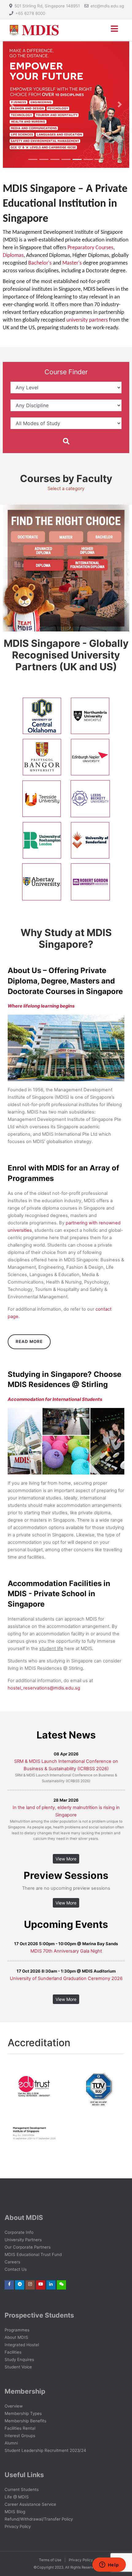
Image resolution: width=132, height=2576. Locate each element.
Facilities (13, 2352)
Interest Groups (20, 2436)
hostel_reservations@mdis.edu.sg (44, 1688)
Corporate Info (19, 2232)
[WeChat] (62, 2284)
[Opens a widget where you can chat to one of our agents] (109, 2565)
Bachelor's (40, 263)
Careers (12, 2262)
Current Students (22, 2489)
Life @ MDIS (17, 2497)
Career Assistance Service (30, 2504)
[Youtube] (41, 2284)
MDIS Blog (15, 2512)
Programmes (17, 2330)
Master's (73, 263)
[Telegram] (20, 2284)
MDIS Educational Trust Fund (33, 2254)
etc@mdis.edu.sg (107, 6)
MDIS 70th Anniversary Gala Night (66, 1951)
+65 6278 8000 (30, 13)
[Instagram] (30, 2284)
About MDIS (16, 2337)
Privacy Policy (18, 2526)
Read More (29, 1341)
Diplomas (13, 256)
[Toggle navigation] (114, 30)
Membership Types (23, 2413)
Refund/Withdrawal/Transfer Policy (39, 2519)
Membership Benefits (25, 2421)
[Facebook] (9, 2284)
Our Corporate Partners (28, 2247)
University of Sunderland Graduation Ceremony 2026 (66, 1978)
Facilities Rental (20, 2428)
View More (66, 1859)
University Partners (23, 2240)
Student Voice (18, 2367)
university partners (87, 320)
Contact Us (16, 2269)
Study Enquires (19, 2359)
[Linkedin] (51, 2284)
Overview (14, 2406)
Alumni (11, 2443)
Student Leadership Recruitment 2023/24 (45, 2450)
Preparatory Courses (90, 248)
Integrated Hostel (22, 2345)
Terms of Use (50, 2560)
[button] (12, 104)
